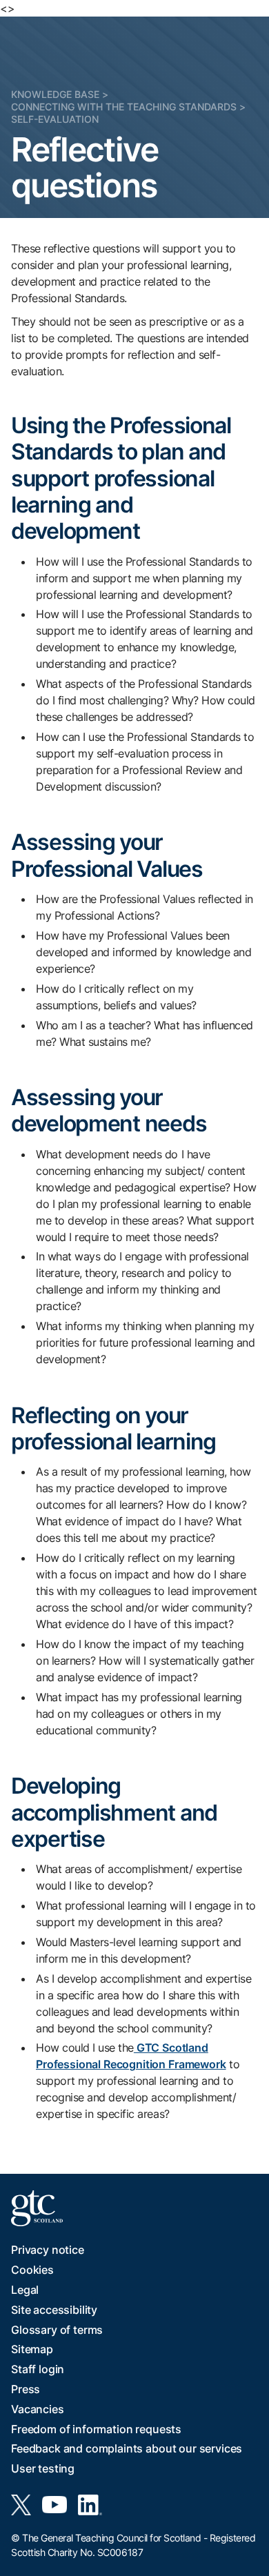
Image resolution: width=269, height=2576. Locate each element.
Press (26, 2389)
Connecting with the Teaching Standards (124, 107)
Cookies (32, 2270)
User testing (43, 2468)
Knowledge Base (55, 94)
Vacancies (38, 2409)
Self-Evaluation (55, 119)
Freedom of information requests (96, 2429)
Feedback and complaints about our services (127, 2448)
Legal (25, 2290)
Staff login (38, 2369)
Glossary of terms (57, 2330)
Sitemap (32, 2349)
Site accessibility (54, 2310)
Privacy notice (48, 2250)
